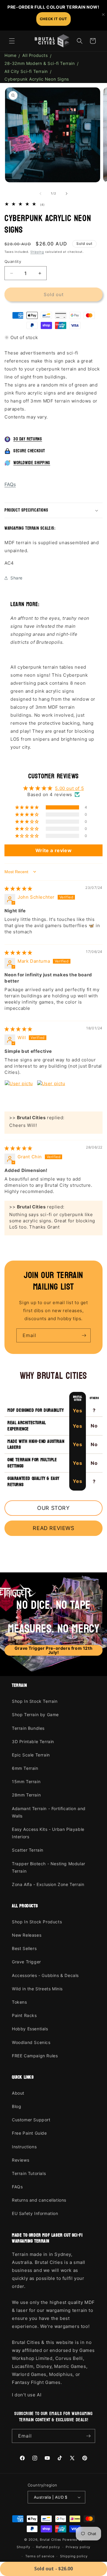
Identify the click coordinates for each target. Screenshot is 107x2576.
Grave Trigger (26, 1962)
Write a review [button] (53, 850)
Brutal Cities (51, 2540)
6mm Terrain (25, 1768)
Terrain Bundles (28, 1728)
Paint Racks (24, 2015)
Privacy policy (78, 2547)
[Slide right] (67, 194)
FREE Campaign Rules (35, 2056)
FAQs (10, 484)
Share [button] (16, 578)
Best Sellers (24, 1948)
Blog (16, 2106)
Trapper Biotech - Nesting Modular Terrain (49, 1867)
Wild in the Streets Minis (37, 1989)
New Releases (27, 1935)
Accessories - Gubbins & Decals (45, 1975)
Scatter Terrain (28, 1850)
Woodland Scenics (31, 2042)
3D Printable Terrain (33, 1741)
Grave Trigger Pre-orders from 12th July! (53, 1650)
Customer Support (31, 2120)
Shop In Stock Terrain (35, 1701)
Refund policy (48, 2547)
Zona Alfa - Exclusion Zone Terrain (48, 1884)
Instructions (24, 2147)
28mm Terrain (26, 1795)
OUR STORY (53, 1508)
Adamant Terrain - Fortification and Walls (49, 1812)
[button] (12, 41)
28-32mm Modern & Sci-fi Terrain (40, 63)
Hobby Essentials (30, 2029)
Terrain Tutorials (29, 2173)
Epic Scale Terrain (31, 1755)
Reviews (21, 2160)
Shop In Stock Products (37, 1922)
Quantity (13, 261)
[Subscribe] (84, 1335)
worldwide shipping (32, 463)
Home (10, 55)
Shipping (37, 252)
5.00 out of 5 (69, 788)
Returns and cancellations (39, 2200)
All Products (35, 55)
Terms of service (40, 2556)
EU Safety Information (35, 2213)
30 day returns (28, 439)
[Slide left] (40, 194)
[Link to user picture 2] (51, 1094)
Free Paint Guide (29, 2133)
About (18, 2093)
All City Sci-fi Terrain (26, 71)
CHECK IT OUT (53, 19)
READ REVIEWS (53, 1528)
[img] (18, 888)
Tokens (19, 2002)
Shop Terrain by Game (35, 1715)
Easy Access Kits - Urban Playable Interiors (48, 1833)
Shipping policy (74, 2556)
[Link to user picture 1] (19, 1094)
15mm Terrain (26, 1782)
